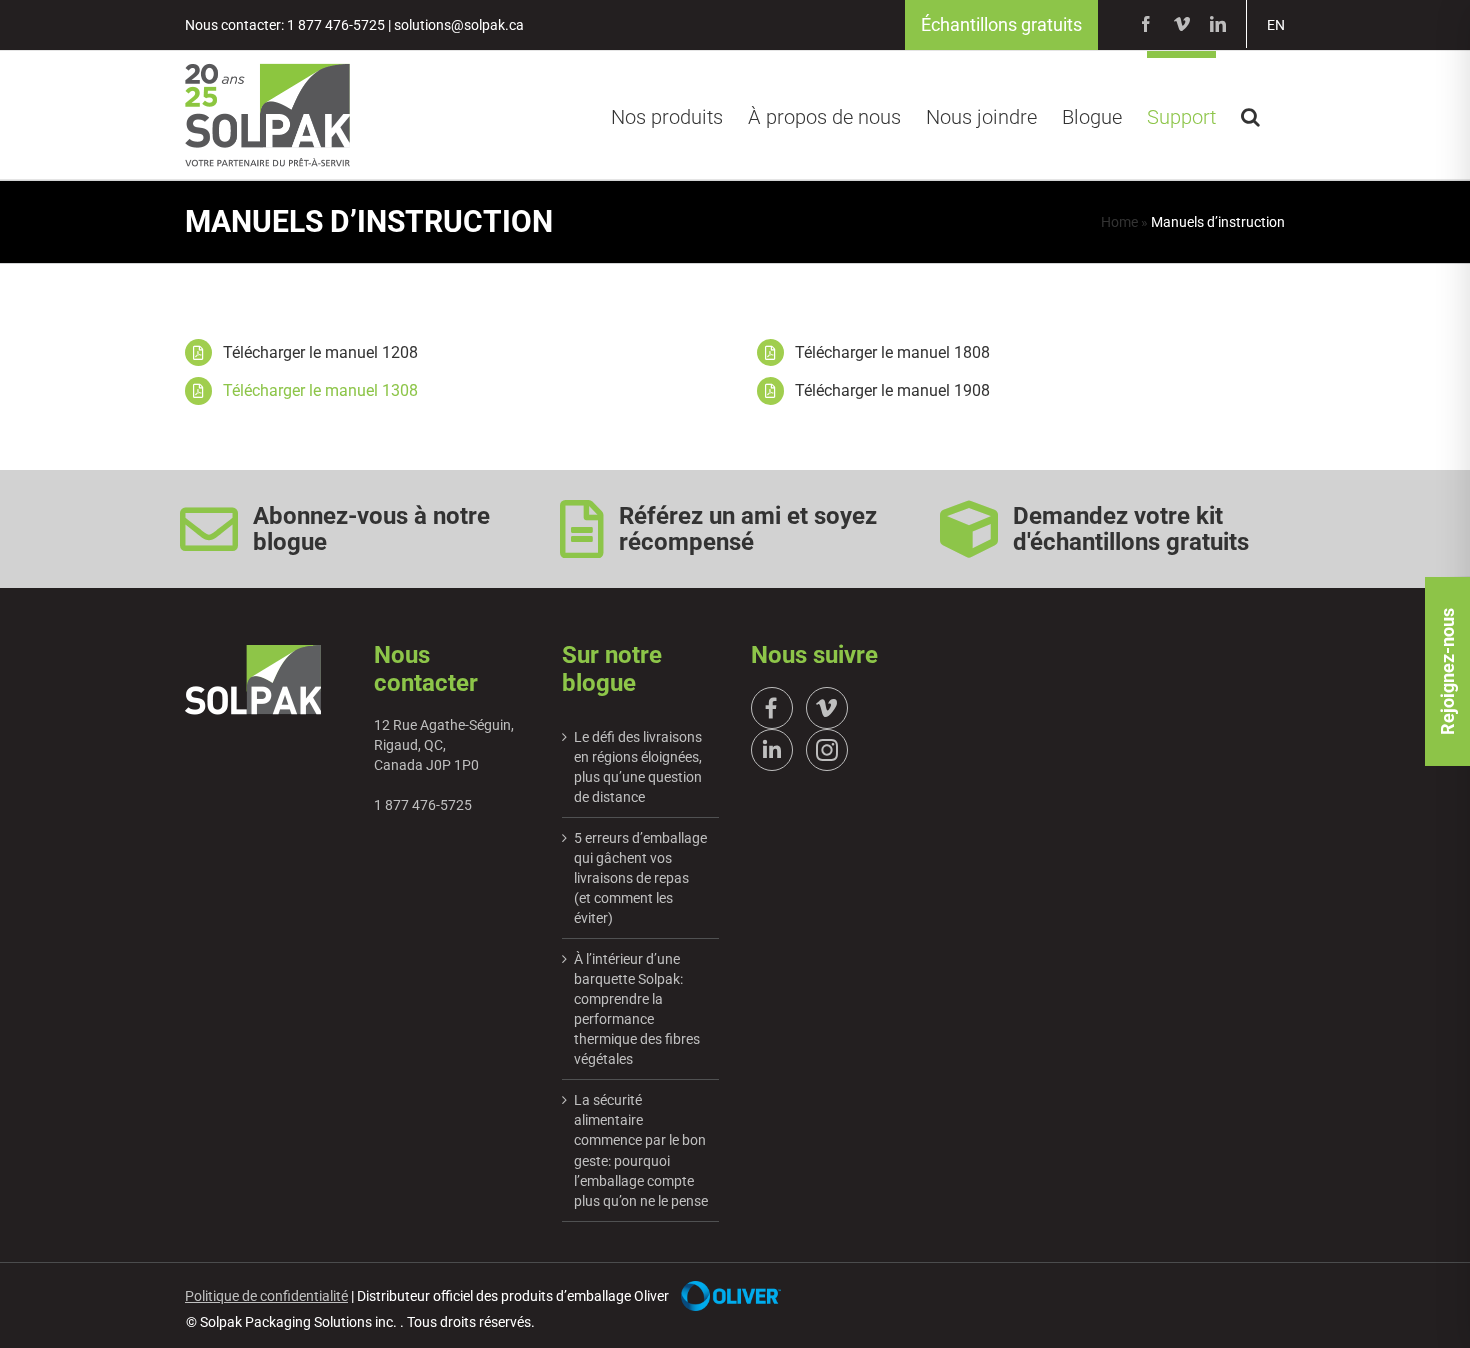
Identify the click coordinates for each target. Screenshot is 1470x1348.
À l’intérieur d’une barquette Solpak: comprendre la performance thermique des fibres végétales (637, 1009)
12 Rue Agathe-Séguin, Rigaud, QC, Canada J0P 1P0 (444, 745)
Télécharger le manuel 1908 (892, 390)
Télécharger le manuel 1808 (892, 352)
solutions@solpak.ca (459, 25)
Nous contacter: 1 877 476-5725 (285, 25)
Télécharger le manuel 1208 (320, 352)
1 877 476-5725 (423, 805)
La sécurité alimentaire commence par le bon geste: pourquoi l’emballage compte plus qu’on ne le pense (641, 1150)
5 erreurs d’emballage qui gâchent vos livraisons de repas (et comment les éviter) (640, 878)
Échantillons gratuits (1001, 24)
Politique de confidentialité (266, 1296)
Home (1119, 222)
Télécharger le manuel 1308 (320, 390)
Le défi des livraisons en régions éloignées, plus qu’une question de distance (638, 767)
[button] (1250, 114)
